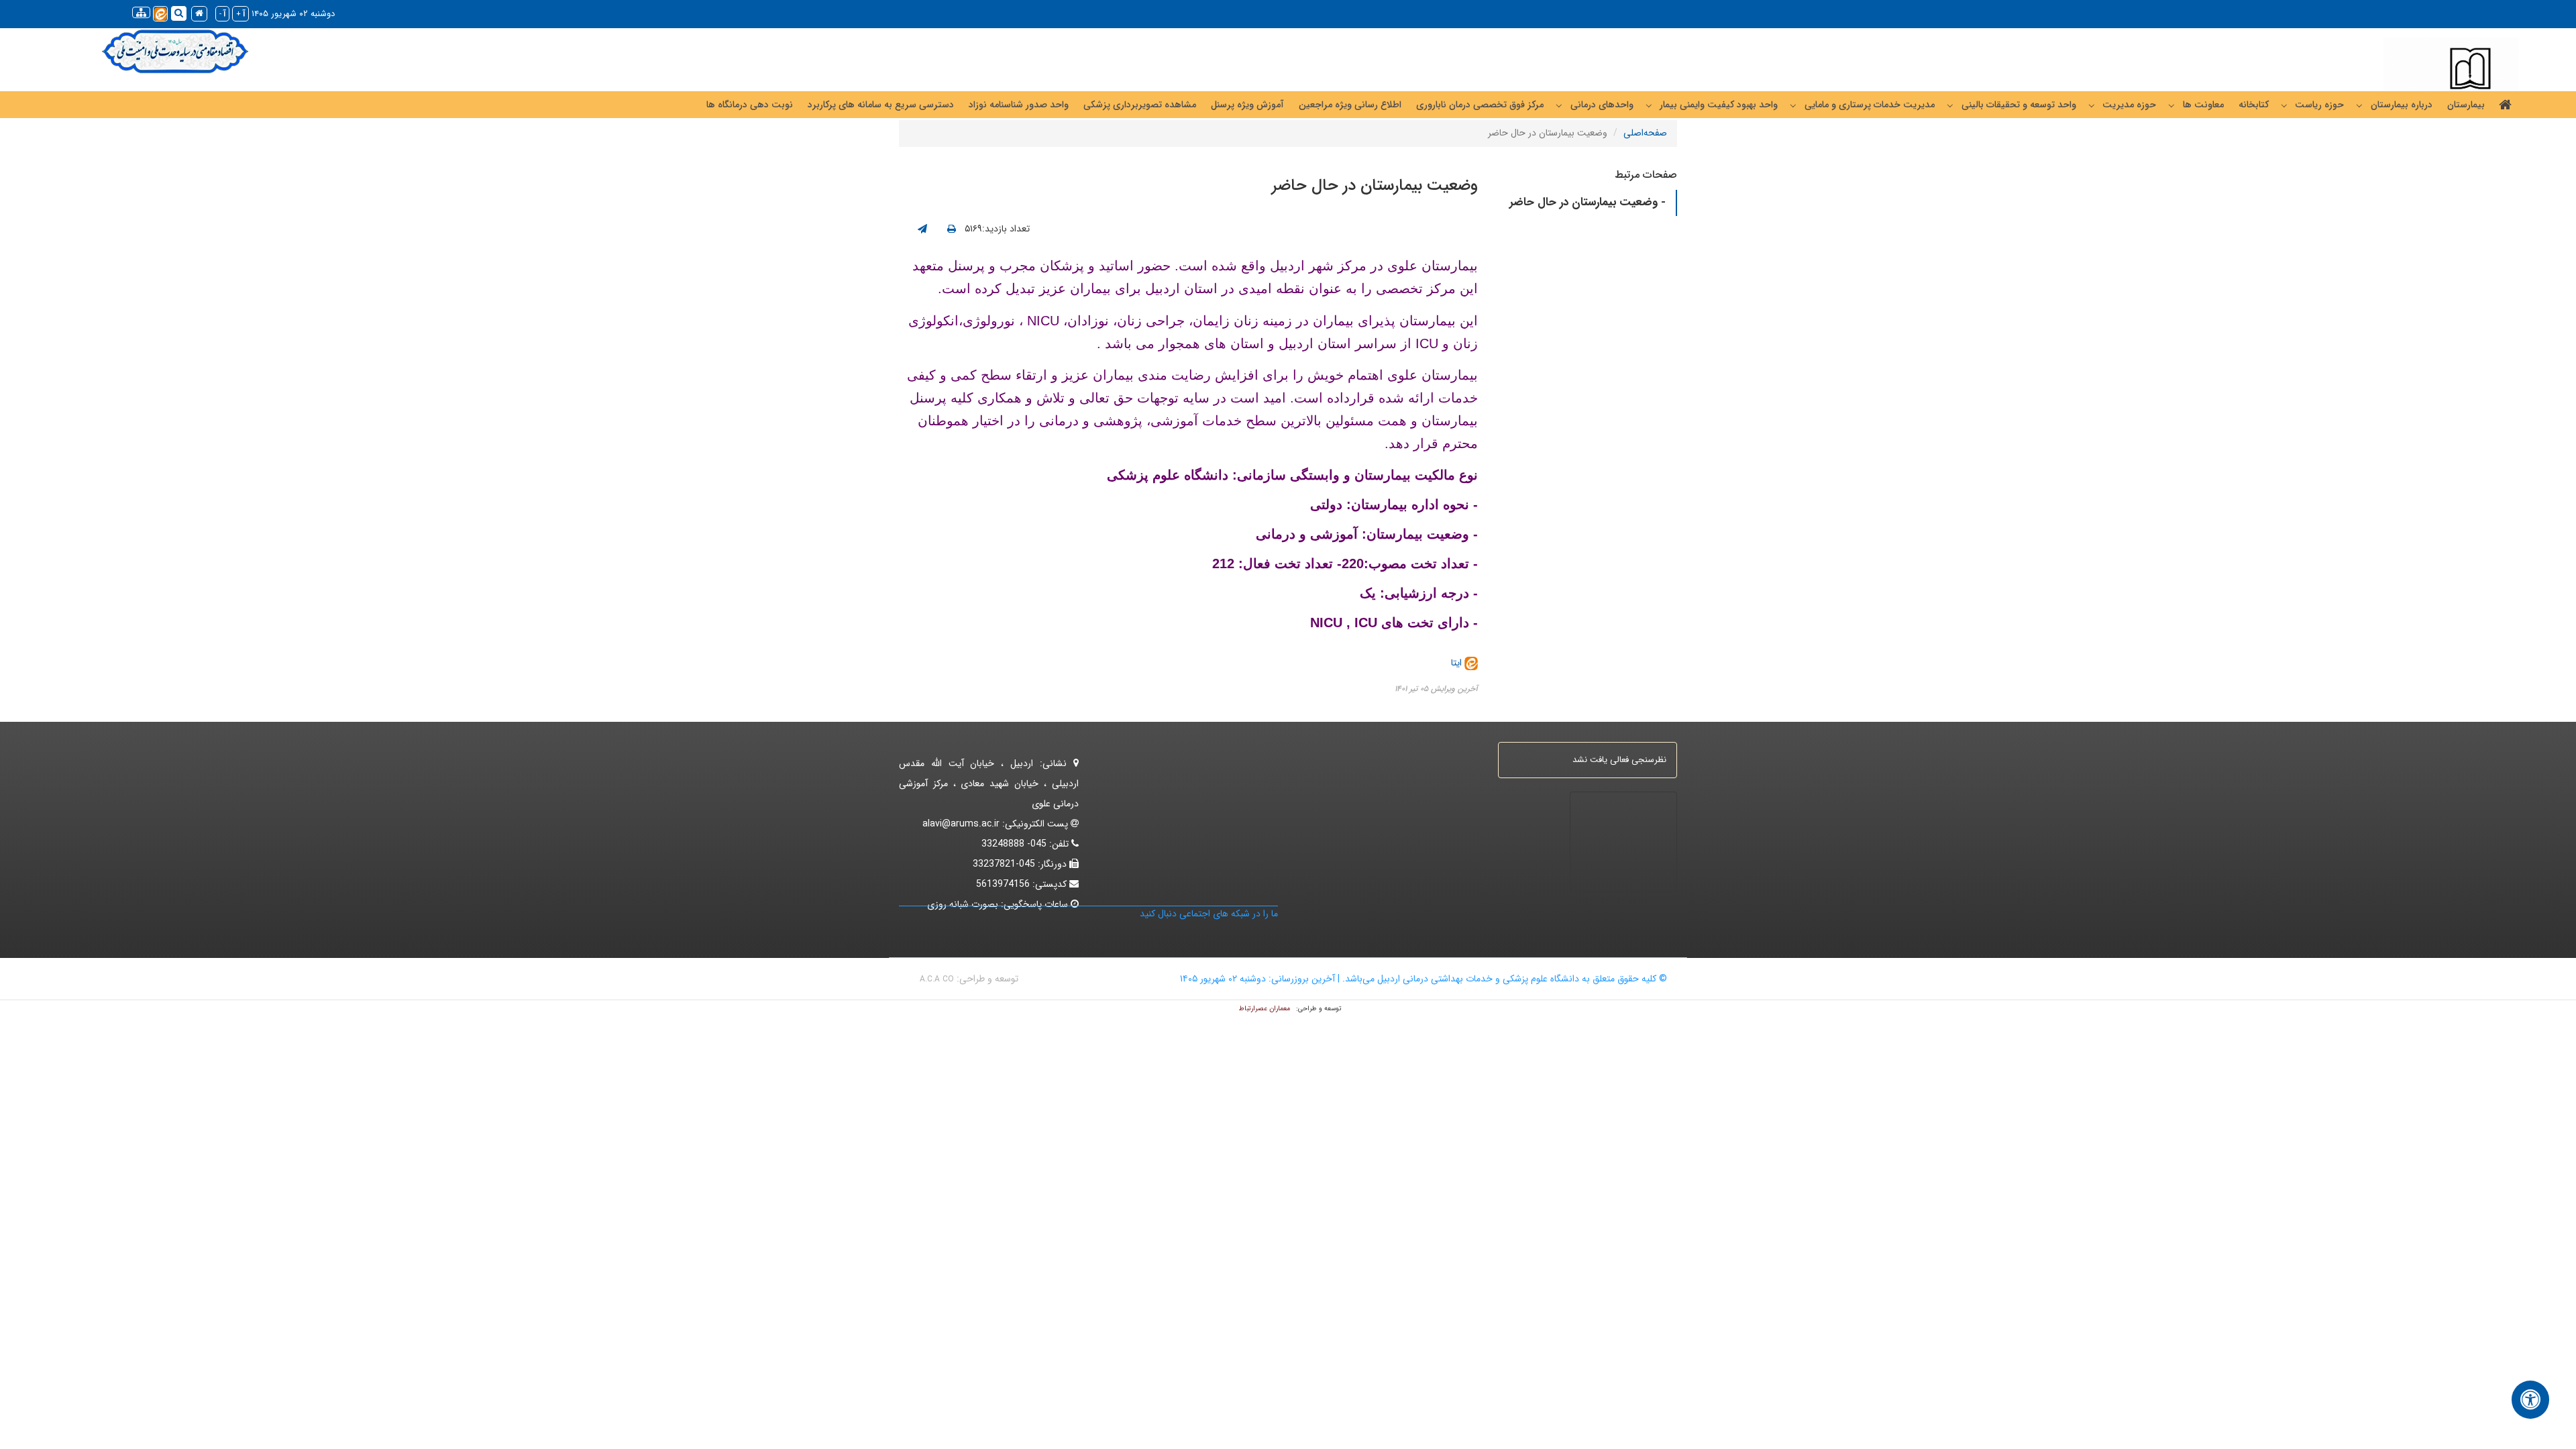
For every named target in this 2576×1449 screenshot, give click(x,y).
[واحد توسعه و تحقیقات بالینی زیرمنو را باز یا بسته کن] (1950, 105)
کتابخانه (2254, 105)
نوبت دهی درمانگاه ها (750, 105)
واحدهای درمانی (1602, 105)
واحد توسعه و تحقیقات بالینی (2019, 105)
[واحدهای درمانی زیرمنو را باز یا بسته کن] (1559, 105)
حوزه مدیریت (2129, 105)
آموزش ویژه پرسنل (1247, 105)
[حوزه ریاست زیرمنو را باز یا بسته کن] (2284, 105)
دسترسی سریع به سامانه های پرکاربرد (881, 105)
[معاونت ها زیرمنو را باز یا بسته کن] (2171, 105)
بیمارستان (2466, 105)
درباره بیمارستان (2402, 105)
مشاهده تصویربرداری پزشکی (1140, 105)
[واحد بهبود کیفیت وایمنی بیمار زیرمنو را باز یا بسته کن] (1649, 105)
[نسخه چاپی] (952, 229)
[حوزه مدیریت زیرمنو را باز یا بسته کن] (2092, 105)
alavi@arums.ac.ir (961, 824)
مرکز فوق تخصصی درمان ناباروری (1480, 105)
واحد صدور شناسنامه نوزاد (1019, 105)
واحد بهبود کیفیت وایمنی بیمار (1719, 105)
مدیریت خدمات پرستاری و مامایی (1870, 105)
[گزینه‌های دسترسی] (2530, 1400)
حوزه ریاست (2319, 105)
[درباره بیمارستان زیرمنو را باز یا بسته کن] (2359, 105)
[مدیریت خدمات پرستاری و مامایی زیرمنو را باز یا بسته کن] (1793, 105)
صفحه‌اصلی (1645, 133)
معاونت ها (2203, 105)
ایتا (1458, 663)
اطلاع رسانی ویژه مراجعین (1350, 105)
